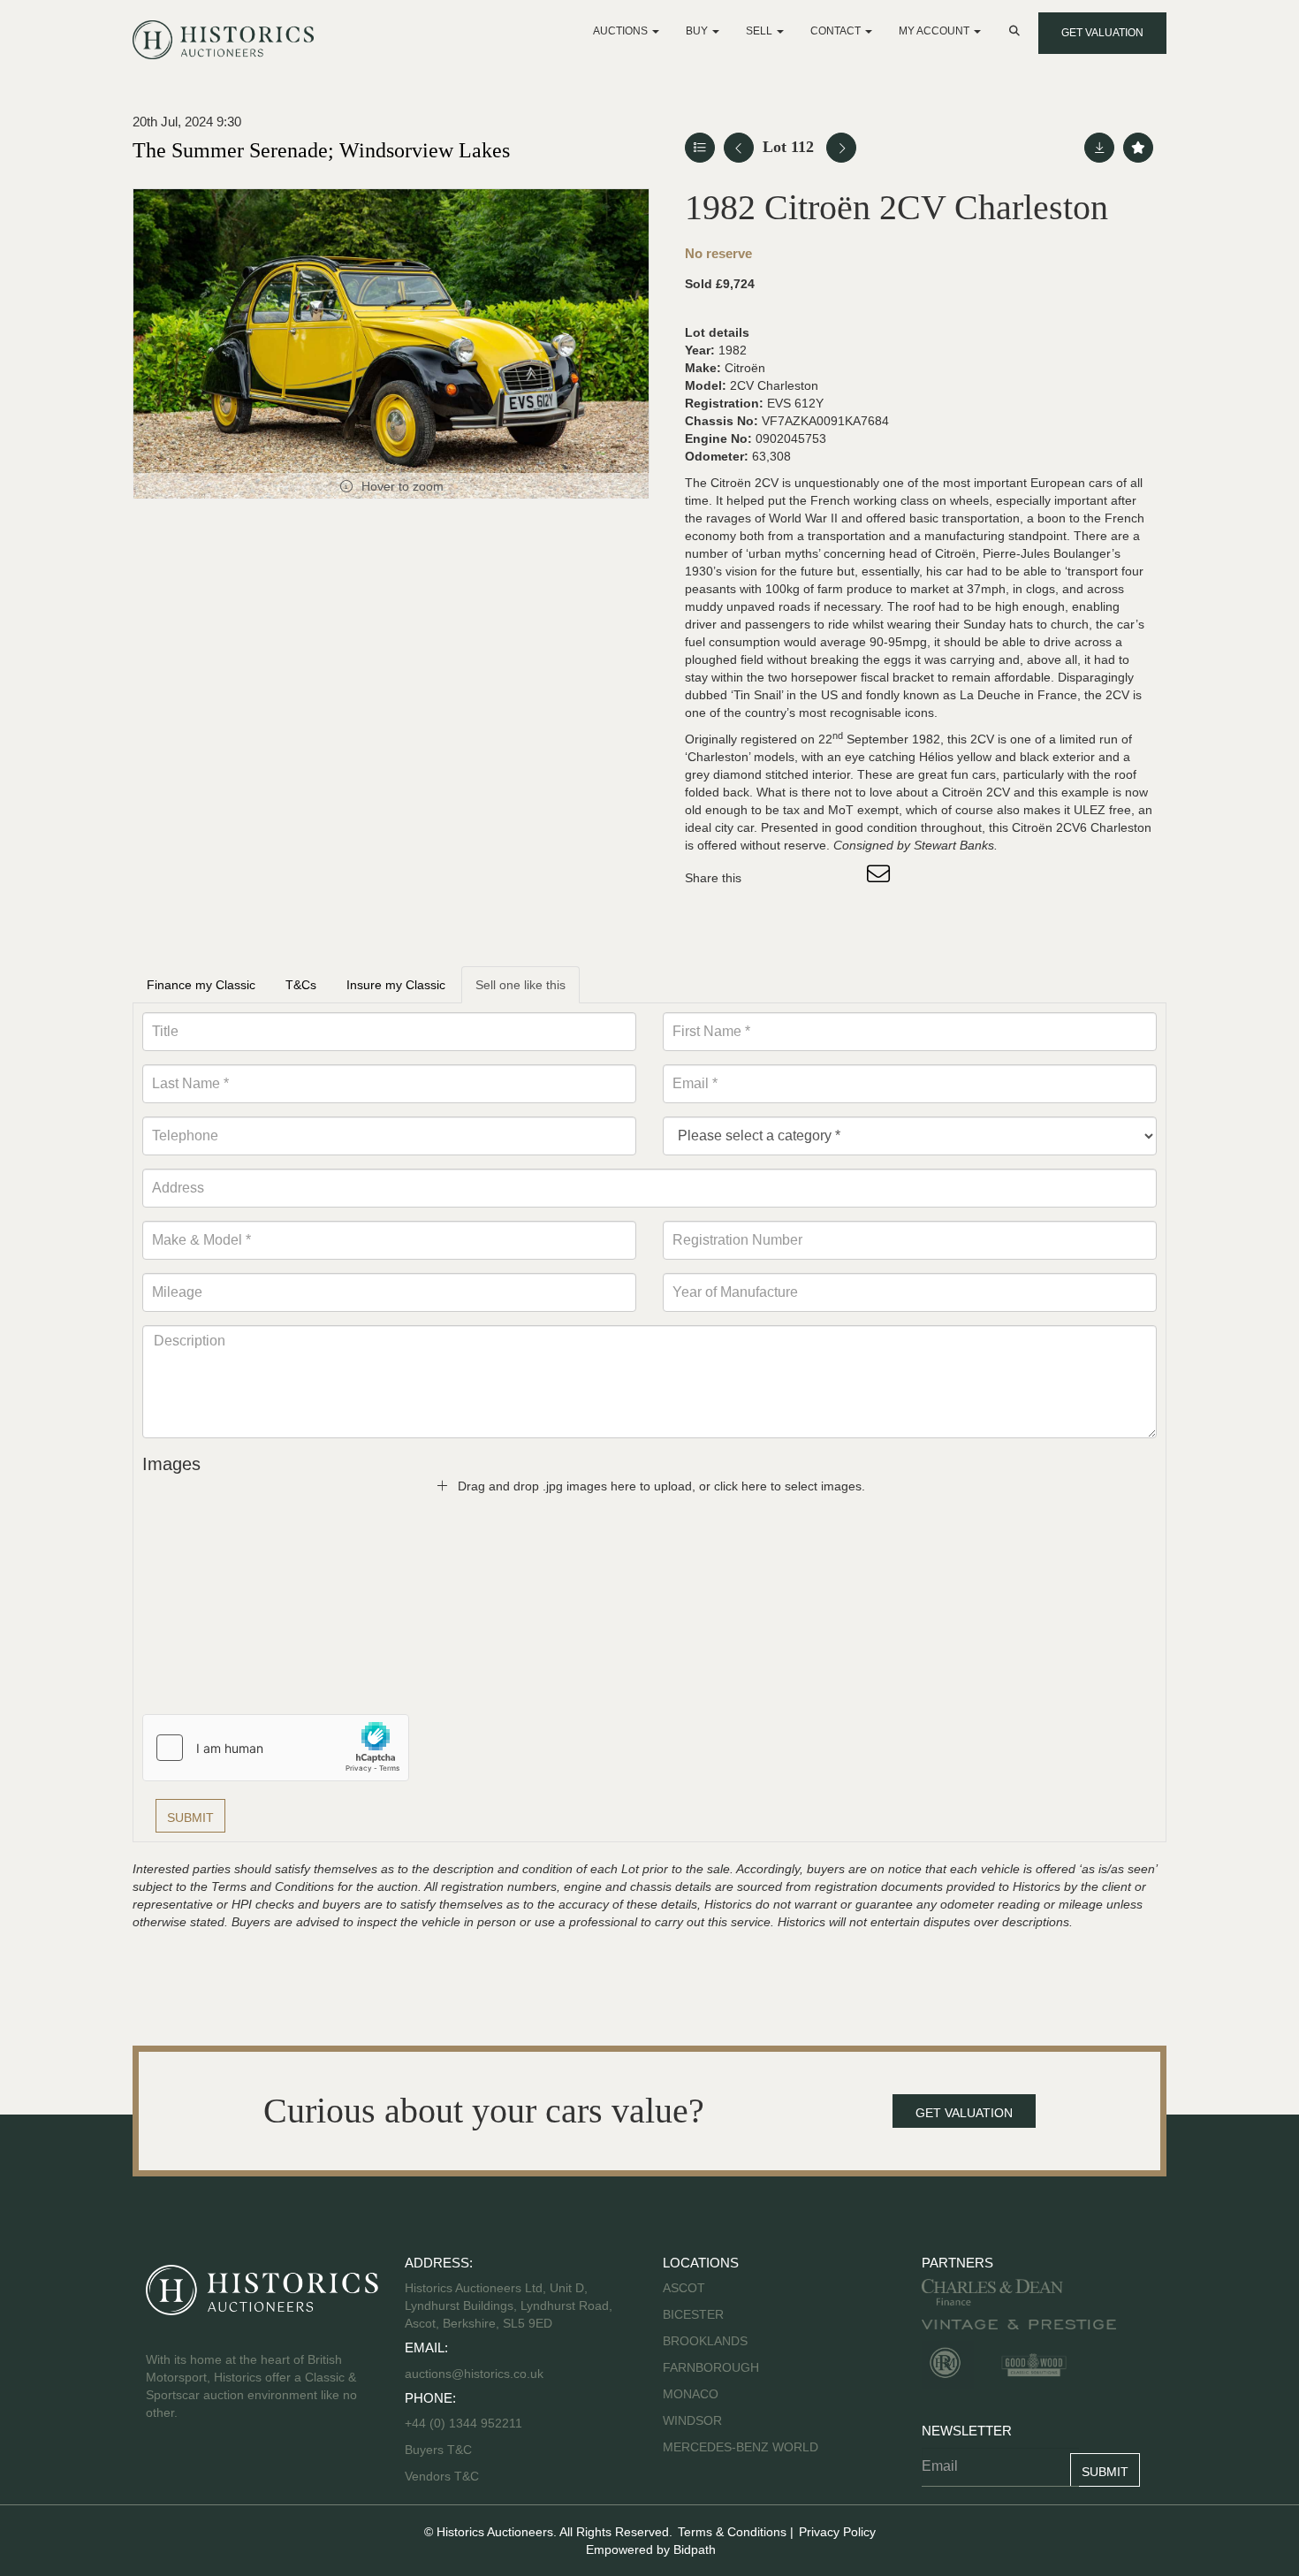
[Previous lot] (739, 148)
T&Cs (301, 985)
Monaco (691, 2394)
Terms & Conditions (732, 2532)
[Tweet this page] (808, 878)
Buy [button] (698, 31)
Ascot (684, 2288)
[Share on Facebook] (771, 878)
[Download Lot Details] (1099, 148)
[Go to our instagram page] (844, 878)
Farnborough (711, 2367)
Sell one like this (520, 985)
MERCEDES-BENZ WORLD (741, 2447)
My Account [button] (935, 31)
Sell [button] (760, 31)
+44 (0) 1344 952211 (463, 2423)
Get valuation (1102, 33)
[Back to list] (700, 148)
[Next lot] (841, 148)
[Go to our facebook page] (163, 2469)
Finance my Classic (201, 985)
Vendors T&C (444, 2476)
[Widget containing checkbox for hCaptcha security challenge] (276, 1748)
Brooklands (705, 2341)
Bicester (693, 2314)
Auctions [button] (622, 31)
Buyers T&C (438, 2450)
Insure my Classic (396, 985)
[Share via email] (881, 878)
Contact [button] (837, 31)
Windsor (692, 2420)
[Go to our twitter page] (200, 2469)
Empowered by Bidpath (651, 2549)
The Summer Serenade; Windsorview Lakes (321, 150)
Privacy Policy (837, 2532)
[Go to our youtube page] (236, 2469)
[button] (1016, 31)
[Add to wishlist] (1138, 148)
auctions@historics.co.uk (474, 2374)
